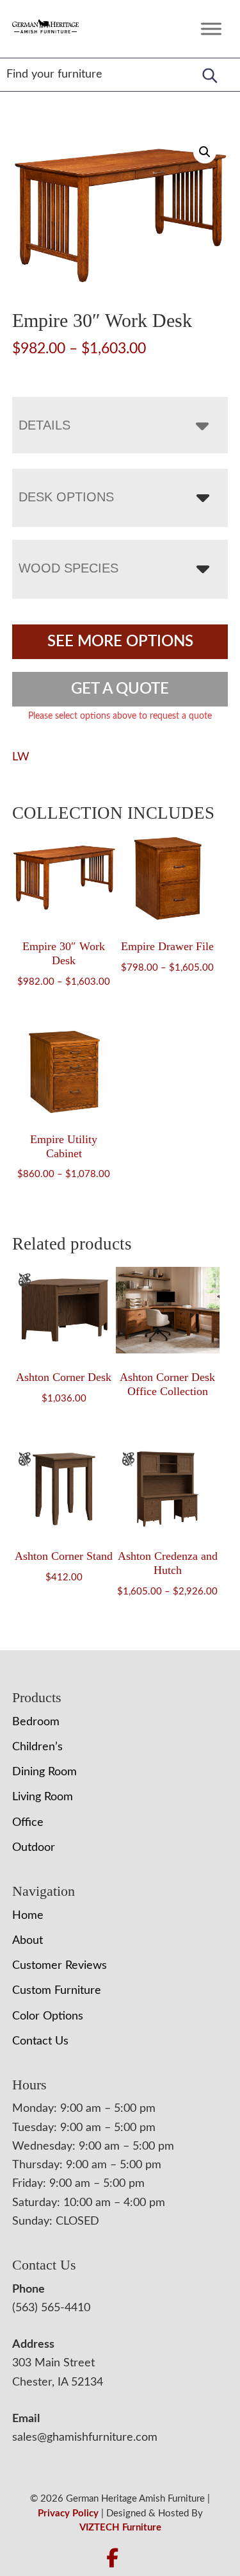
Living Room (43, 1797)
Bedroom (36, 1722)
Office (28, 1823)
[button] (205, 152)
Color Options (48, 2016)
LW (21, 757)
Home (28, 1916)
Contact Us (40, 2041)
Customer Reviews (60, 1966)
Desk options (66, 497)
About (28, 1941)
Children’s (37, 1747)
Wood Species (68, 568)
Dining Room (44, 1772)
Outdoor (34, 1848)
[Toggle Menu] (211, 29)
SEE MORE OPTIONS (120, 642)
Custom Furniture (57, 1991)
